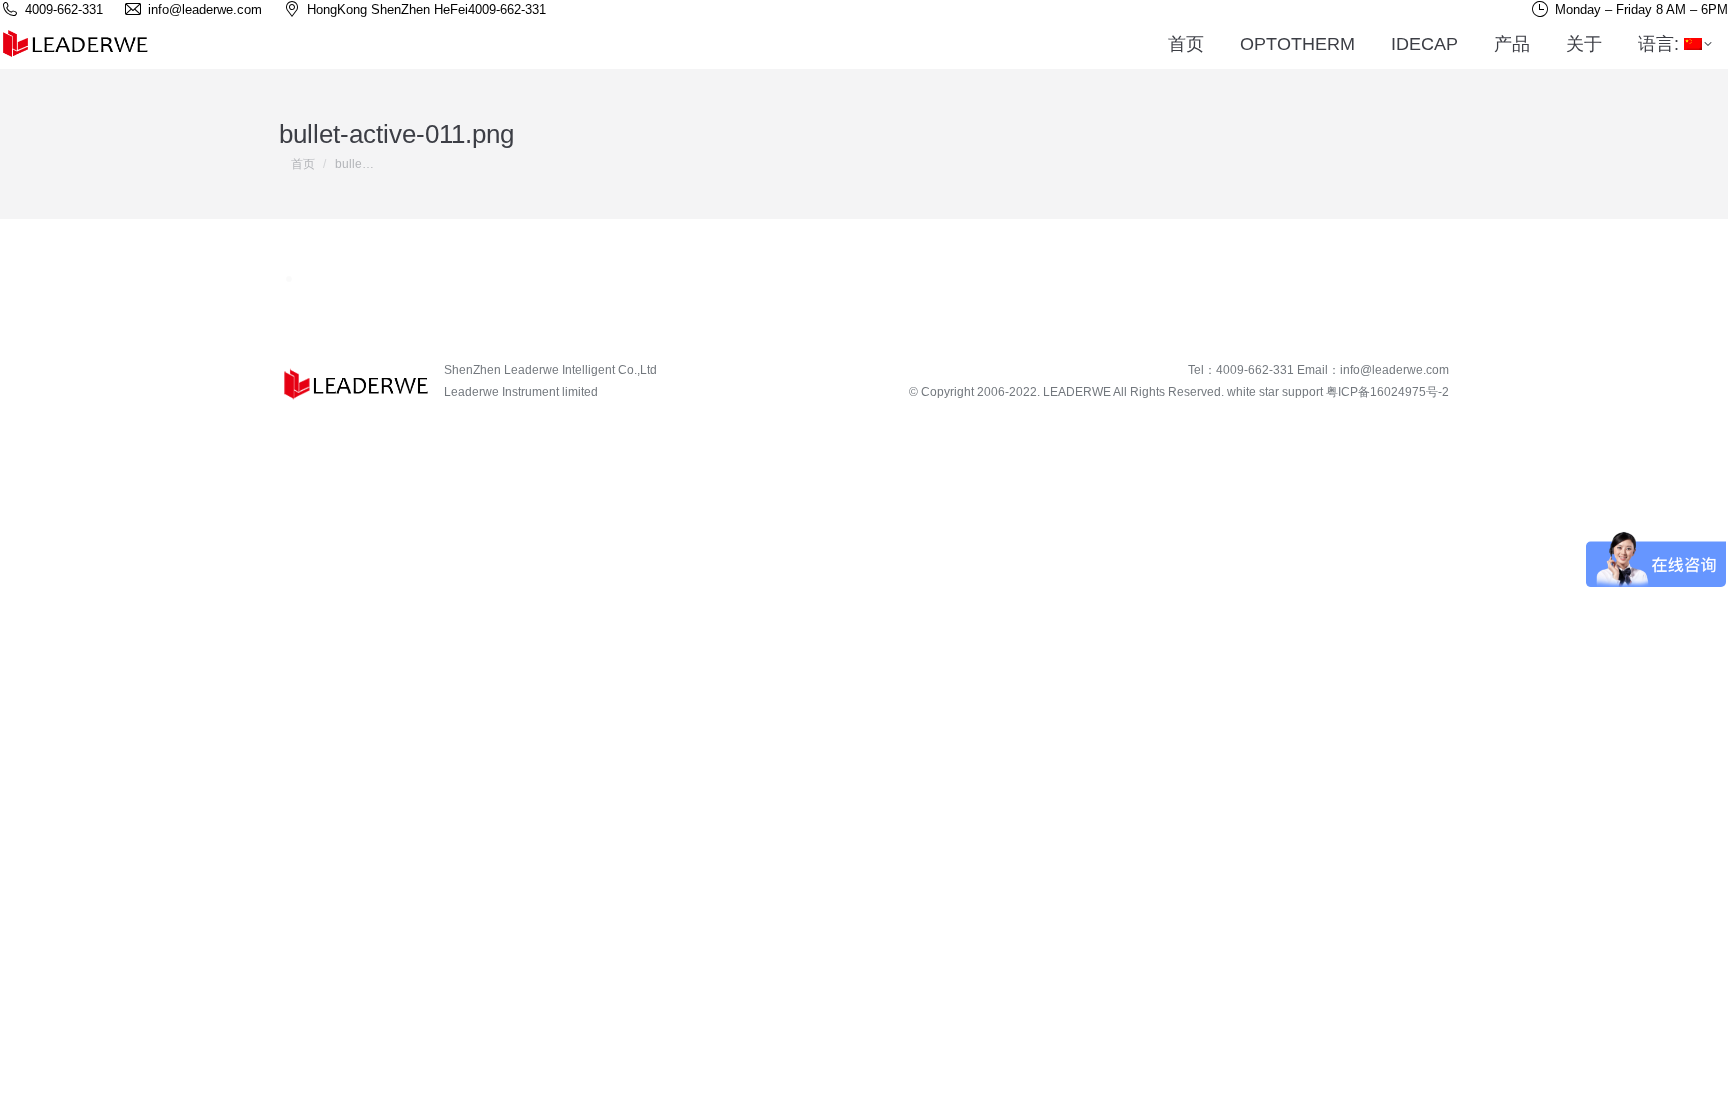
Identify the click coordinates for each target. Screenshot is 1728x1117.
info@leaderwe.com (1394, 370)
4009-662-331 (507, 9)
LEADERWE (1077, 392)
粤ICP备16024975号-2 (1387, 392)
